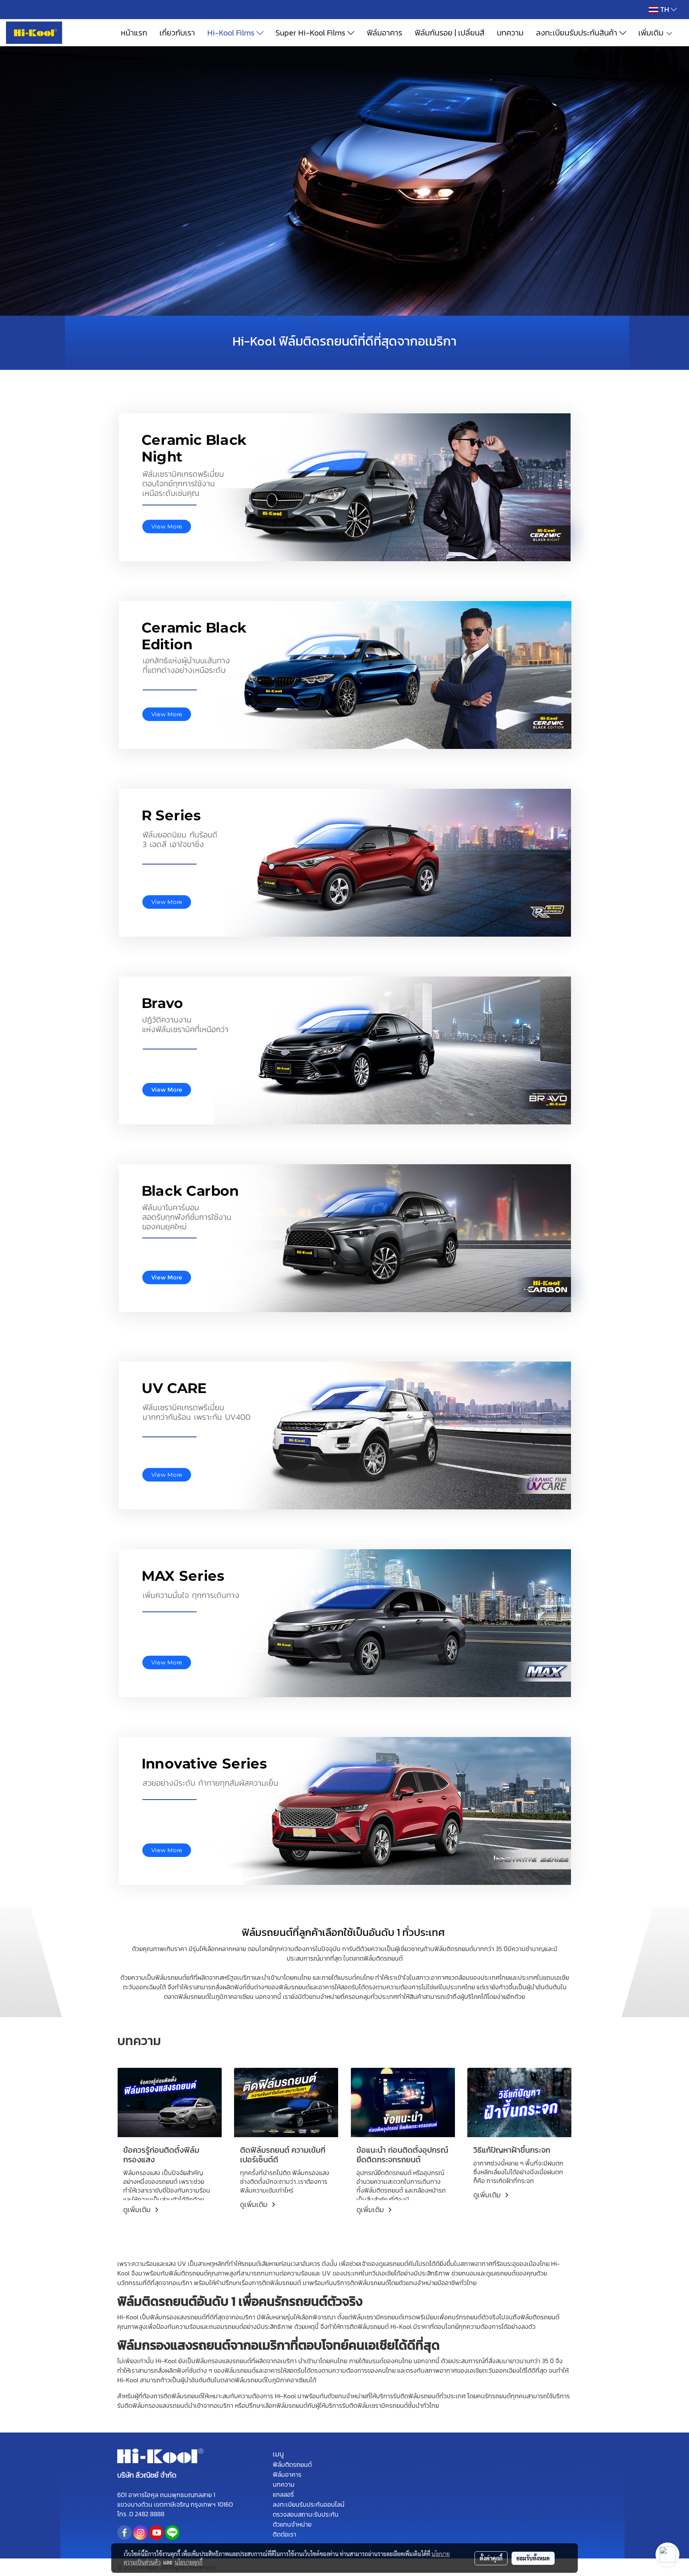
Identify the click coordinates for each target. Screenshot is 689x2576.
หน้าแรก (134, 33)
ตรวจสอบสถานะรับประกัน (306, 2514)
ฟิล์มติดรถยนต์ (292, 2464)
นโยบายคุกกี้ (189, 2562)
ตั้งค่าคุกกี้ (491, 2558)
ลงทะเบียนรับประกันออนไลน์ (309, 2504)
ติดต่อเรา (284, 2534)
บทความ (510, 33)
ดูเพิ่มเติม (138, 2210)
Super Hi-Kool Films (311, 33)
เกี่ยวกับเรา (177, 33)
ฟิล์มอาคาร (385, 33)
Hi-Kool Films (232, 33)
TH (664, 9)
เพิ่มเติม (652, 33)
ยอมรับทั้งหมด (533, 2558)
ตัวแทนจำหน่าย (292, 2524)
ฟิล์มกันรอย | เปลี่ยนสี (450, 33)
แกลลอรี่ (283, 2494)
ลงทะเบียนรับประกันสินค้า (578, 33)
